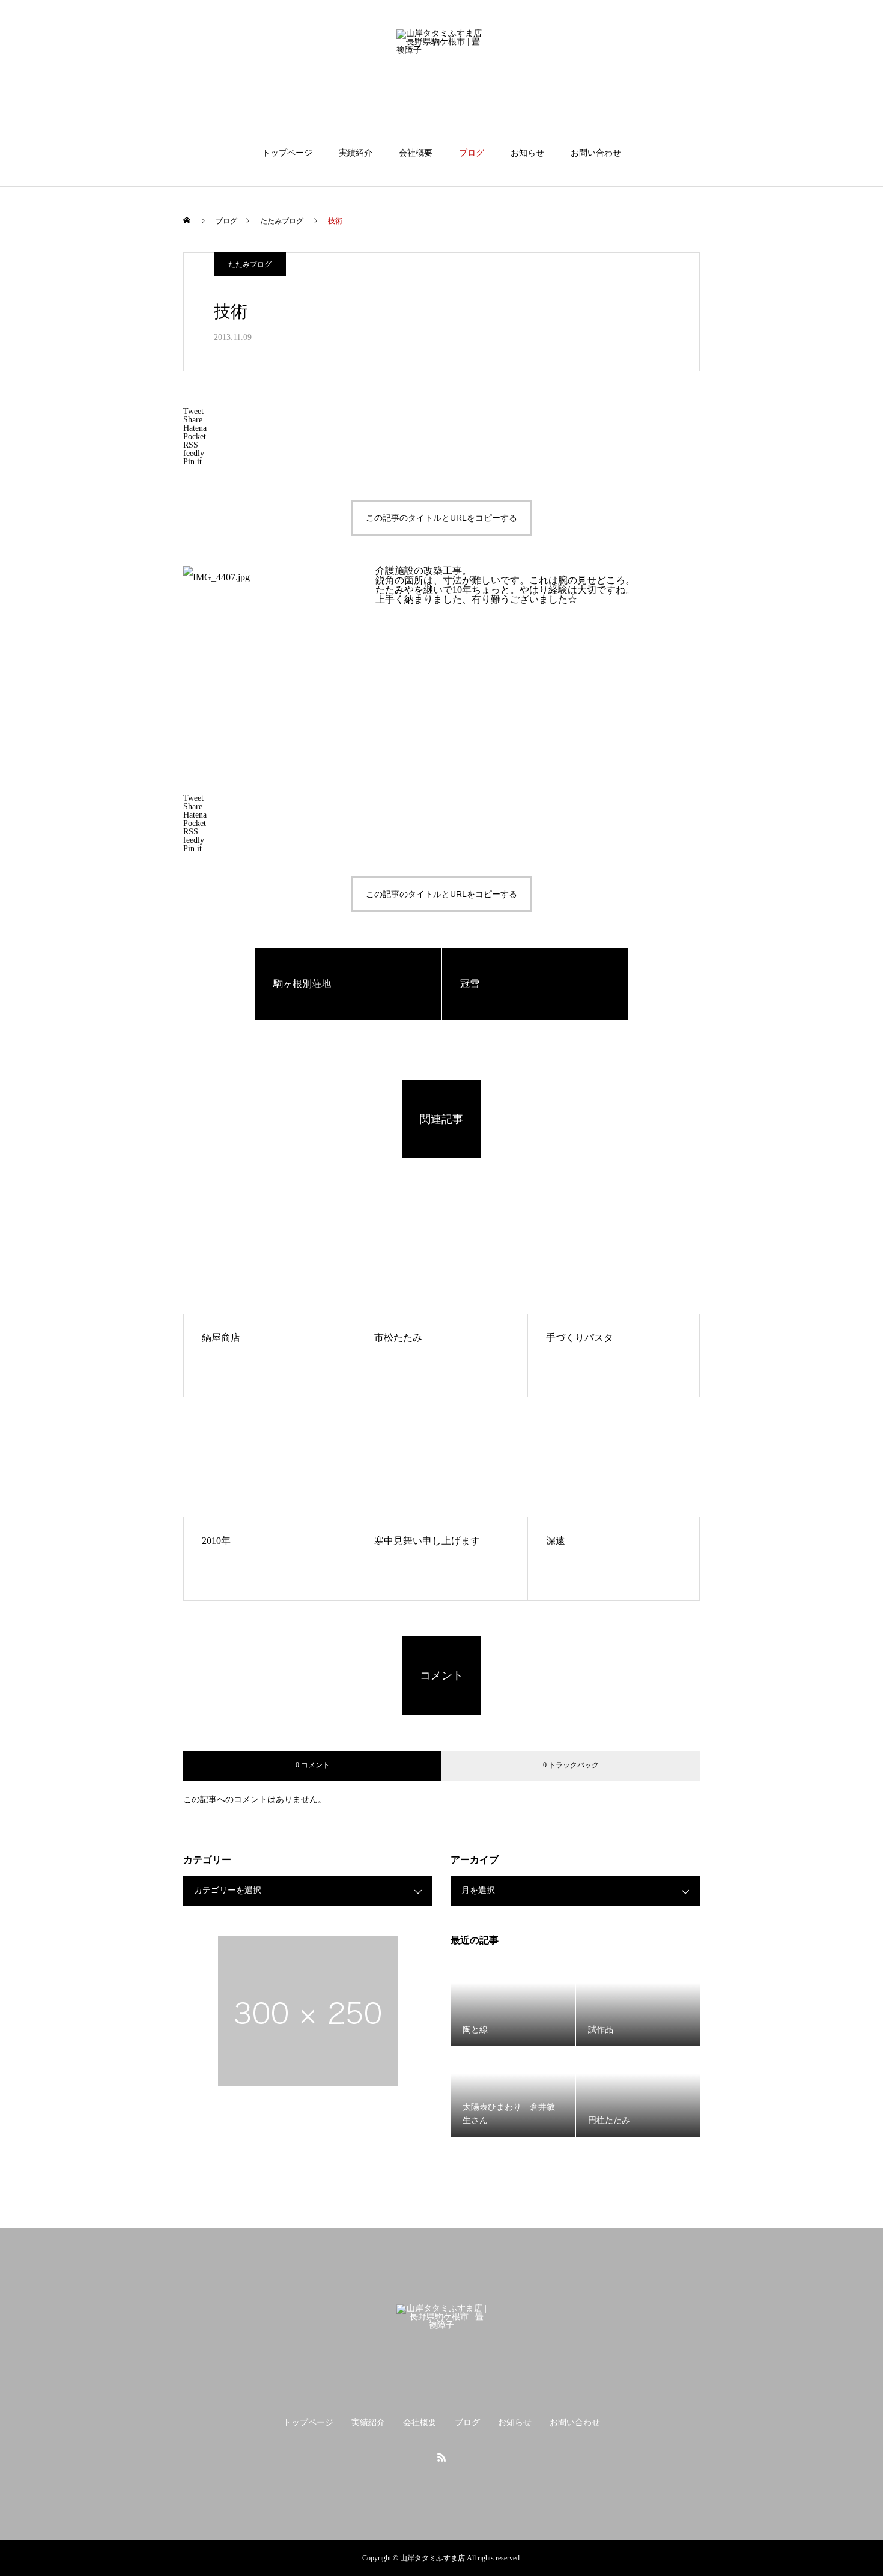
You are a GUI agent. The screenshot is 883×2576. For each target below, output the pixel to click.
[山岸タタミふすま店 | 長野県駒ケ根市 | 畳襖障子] (441, 74)
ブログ (472, 153)
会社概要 (416, 153)
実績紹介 (356, 153)
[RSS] (441, 2457)
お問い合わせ (596, 153)
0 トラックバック (571, 1765)
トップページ (287, 153)
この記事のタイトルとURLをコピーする (441, 518)
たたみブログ (250, 264)
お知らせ (527, 153)
